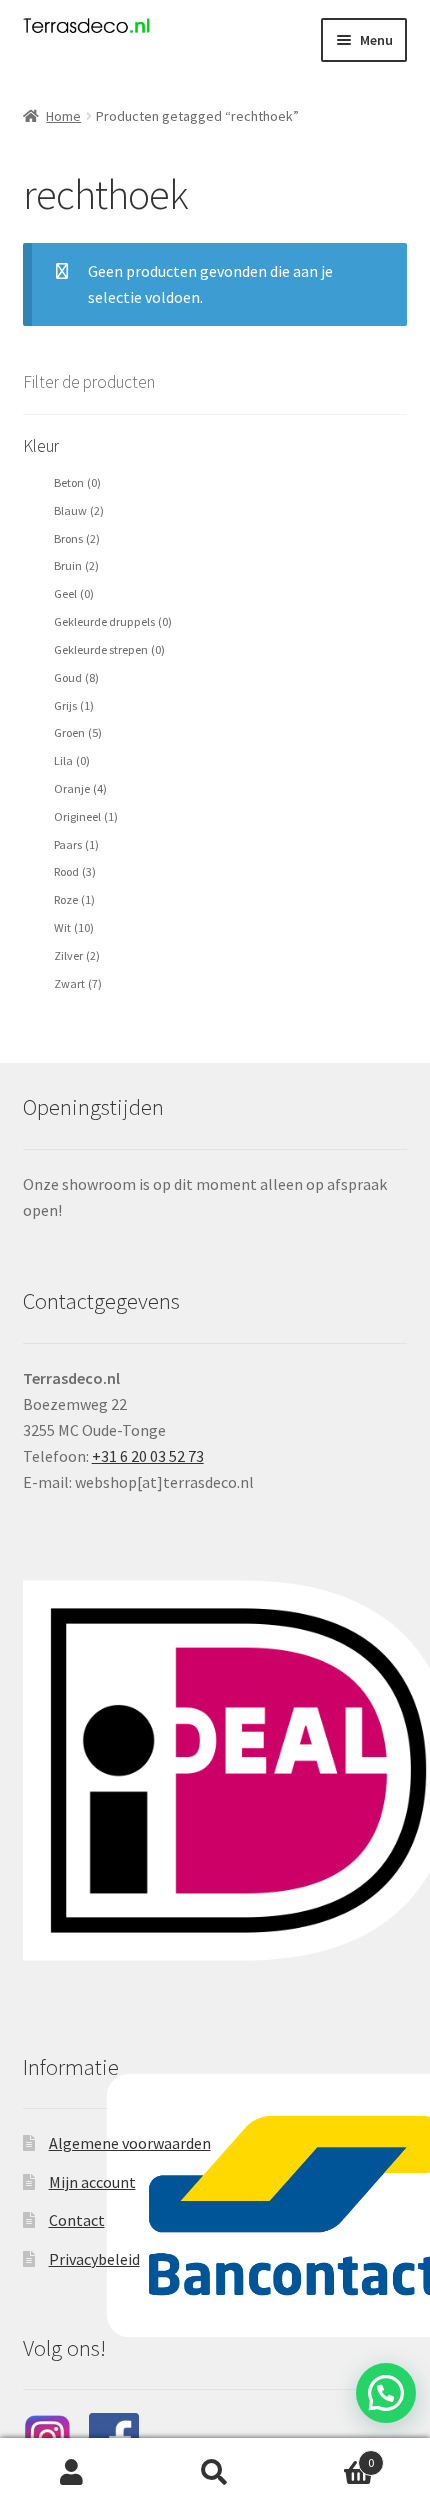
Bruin (76, 565)
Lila (72, 760)
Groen (78, 732)
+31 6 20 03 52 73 (148, 1456)
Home (63, 116)
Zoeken (214, 2473)
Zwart (78, 983)
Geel (74, 593)
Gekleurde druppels (113, 621)
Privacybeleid (94, 2259)
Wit (74, 927)
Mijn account (92, 2182)
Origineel (86, 816)
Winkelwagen (331, 2455)
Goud (76, 677)
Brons (77, 538)
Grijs (74, 705)
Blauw (79, 510)
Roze (74, 899)
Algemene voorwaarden (130, 2143)
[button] (386, 2393)
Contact (77, 2220)
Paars (76, 844)
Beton (77, 482)
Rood (75, 871)
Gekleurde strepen (109, 649)
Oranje (80, 788)
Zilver (77, 955)
